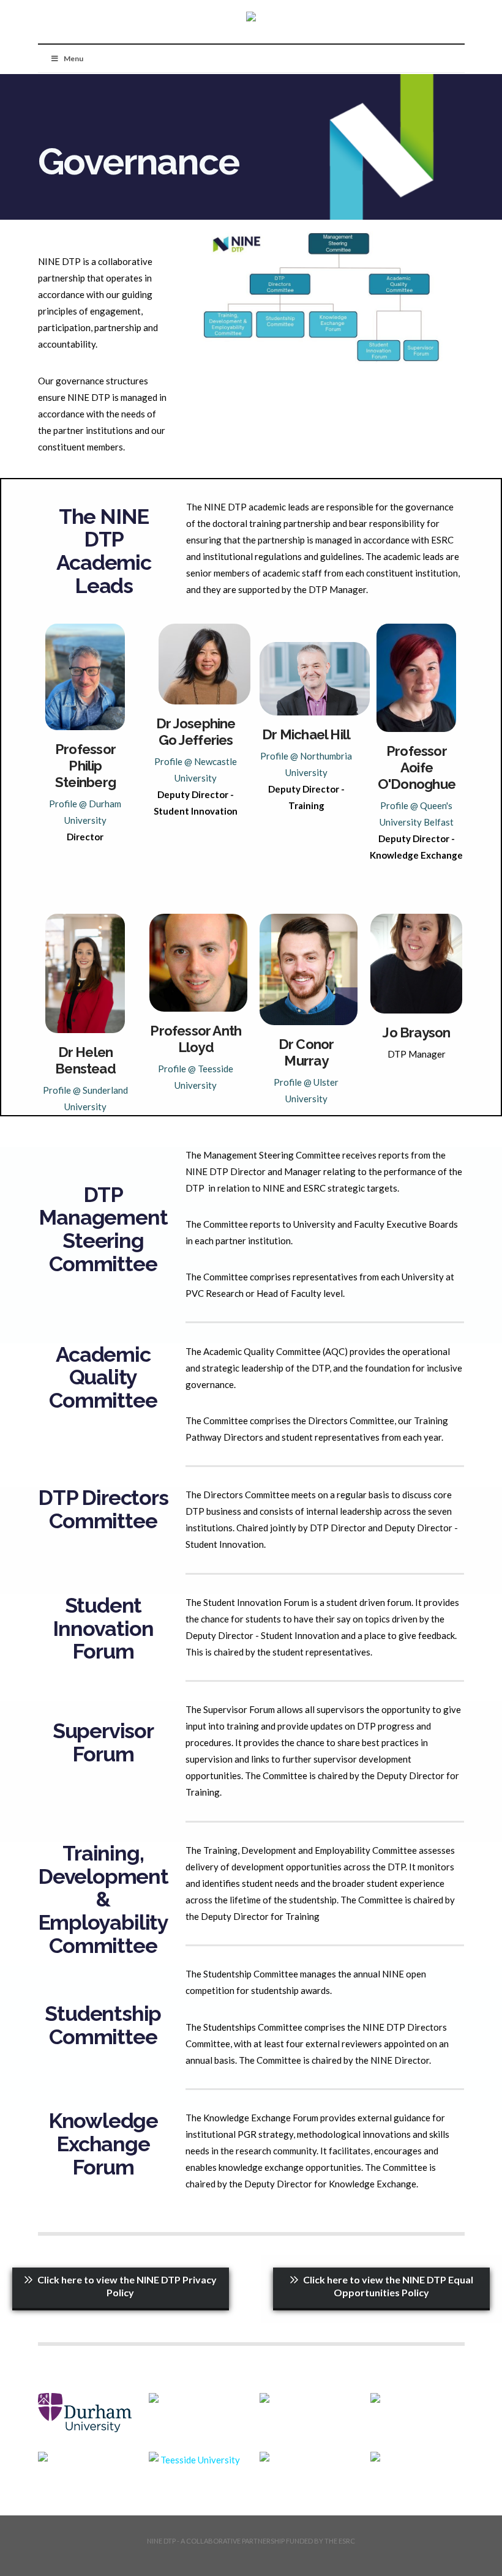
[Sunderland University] (85, 2457)
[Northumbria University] (306, 2398)
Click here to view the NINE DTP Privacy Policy (127, 2286)
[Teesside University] (196, 2460)
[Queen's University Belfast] (417, 2398)
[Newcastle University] (196, 2398)
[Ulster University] (306, 2457)
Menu (73, 58)
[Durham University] (85, 2412)
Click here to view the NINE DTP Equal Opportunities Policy (388, 2286)
